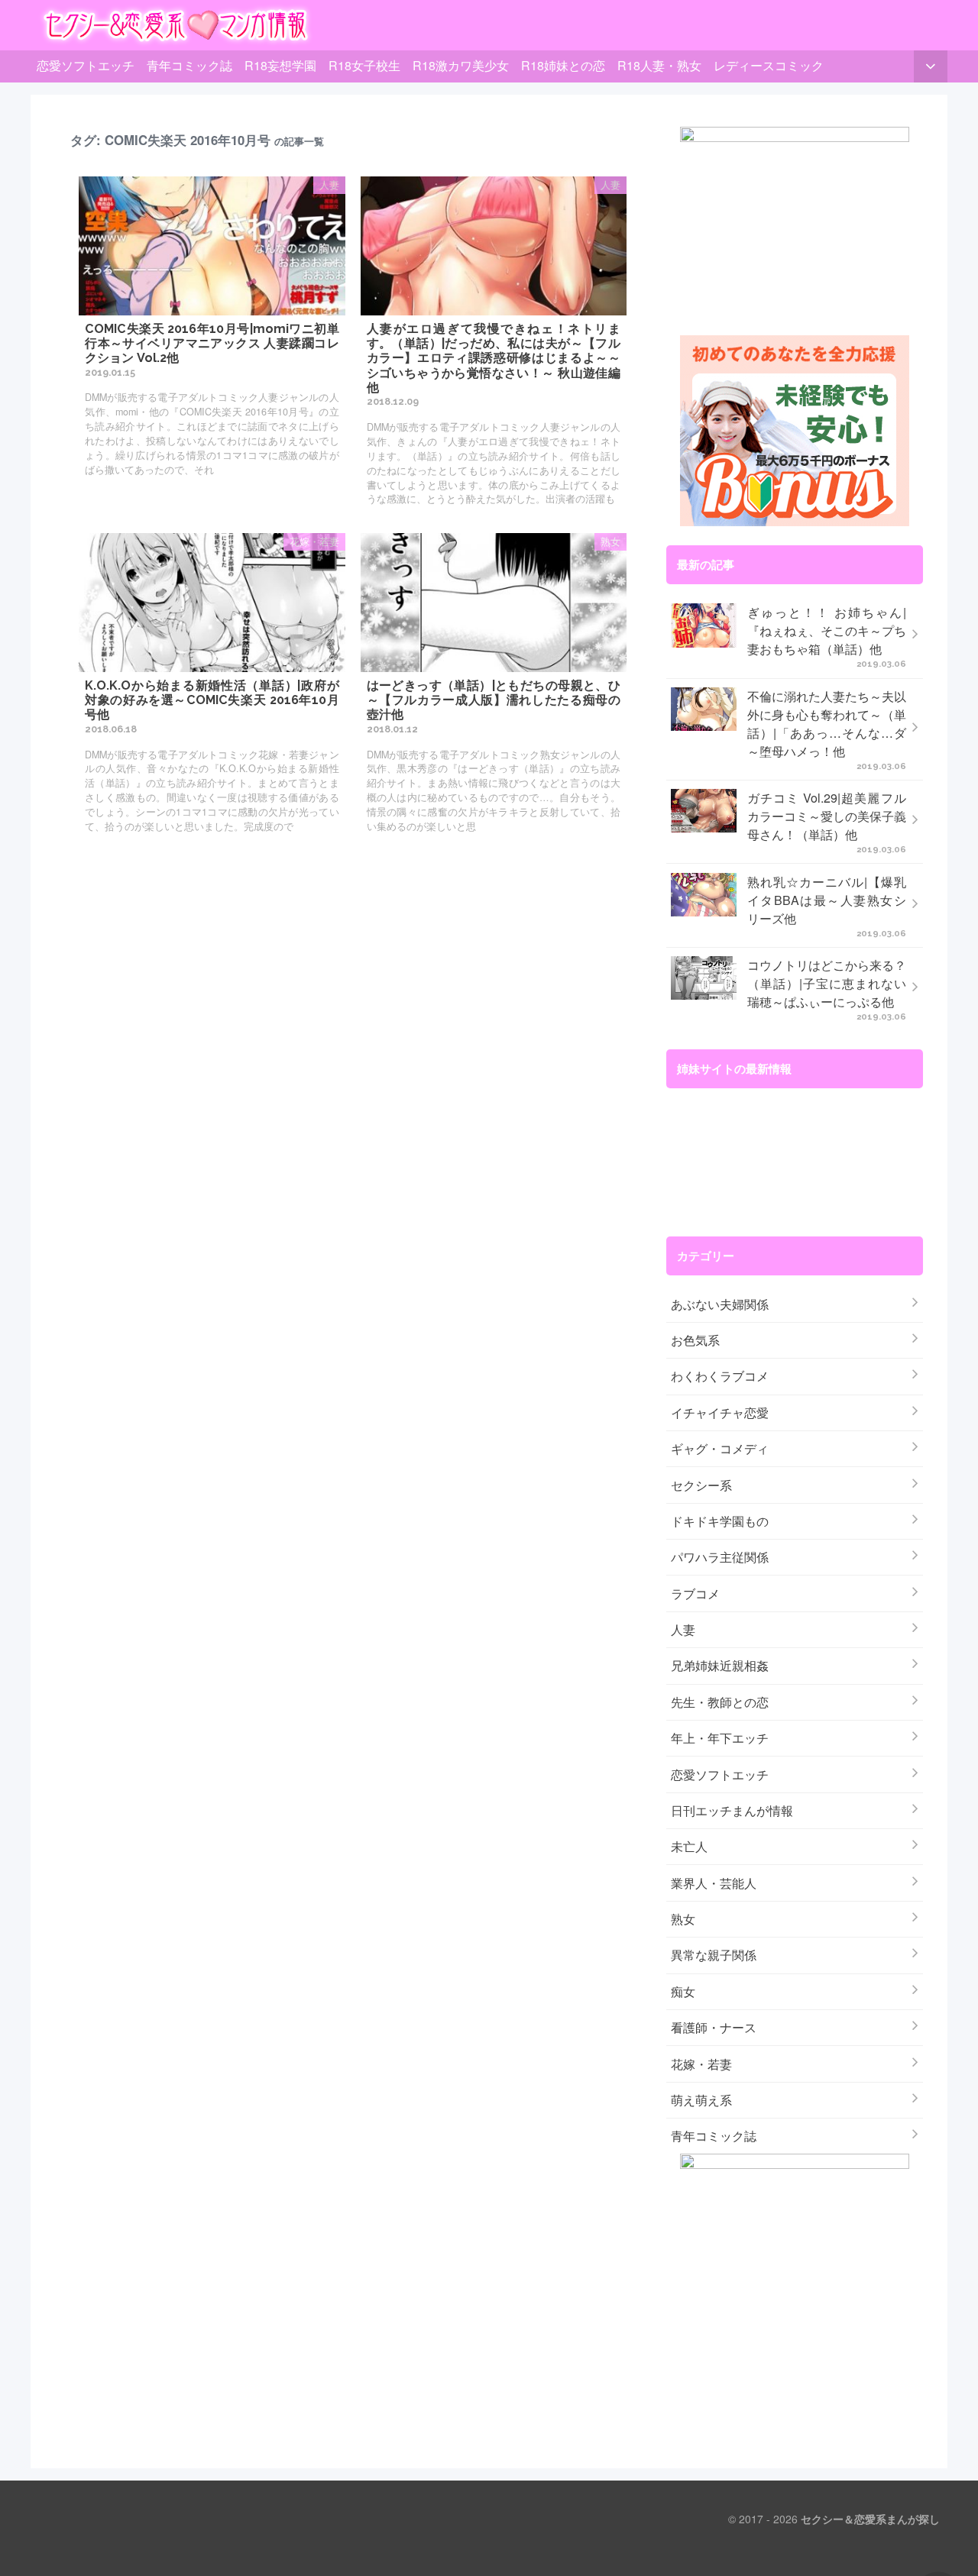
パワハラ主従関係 (720, 1557)
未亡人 (689, 1846)
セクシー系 (701, 1485)
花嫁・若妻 (701, 2064)
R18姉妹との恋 (563, 65)
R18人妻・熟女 (659, 65)
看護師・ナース (714, 2027)
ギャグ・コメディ (720, 1448)
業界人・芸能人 (714, 1883)
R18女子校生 (364, 65)
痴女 (683, 1991)
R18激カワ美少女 (461, 65)
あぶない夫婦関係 (720, 1304)
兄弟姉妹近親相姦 (720, 1665)
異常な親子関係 (714, 1955)
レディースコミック (769, 65)
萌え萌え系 (701, 2100)
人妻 (683, 1629)
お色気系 (695, 1340)
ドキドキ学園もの (720, 1521)
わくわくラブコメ (720, 1376)
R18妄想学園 (280, 65)
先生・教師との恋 (720, 1702)
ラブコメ (695, 1593)
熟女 (683, 1919)
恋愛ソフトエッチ (86, 65)
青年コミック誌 (189, 65)
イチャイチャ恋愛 (720, 1412)
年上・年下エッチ (720, 1738)
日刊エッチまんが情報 (732, 1810)
